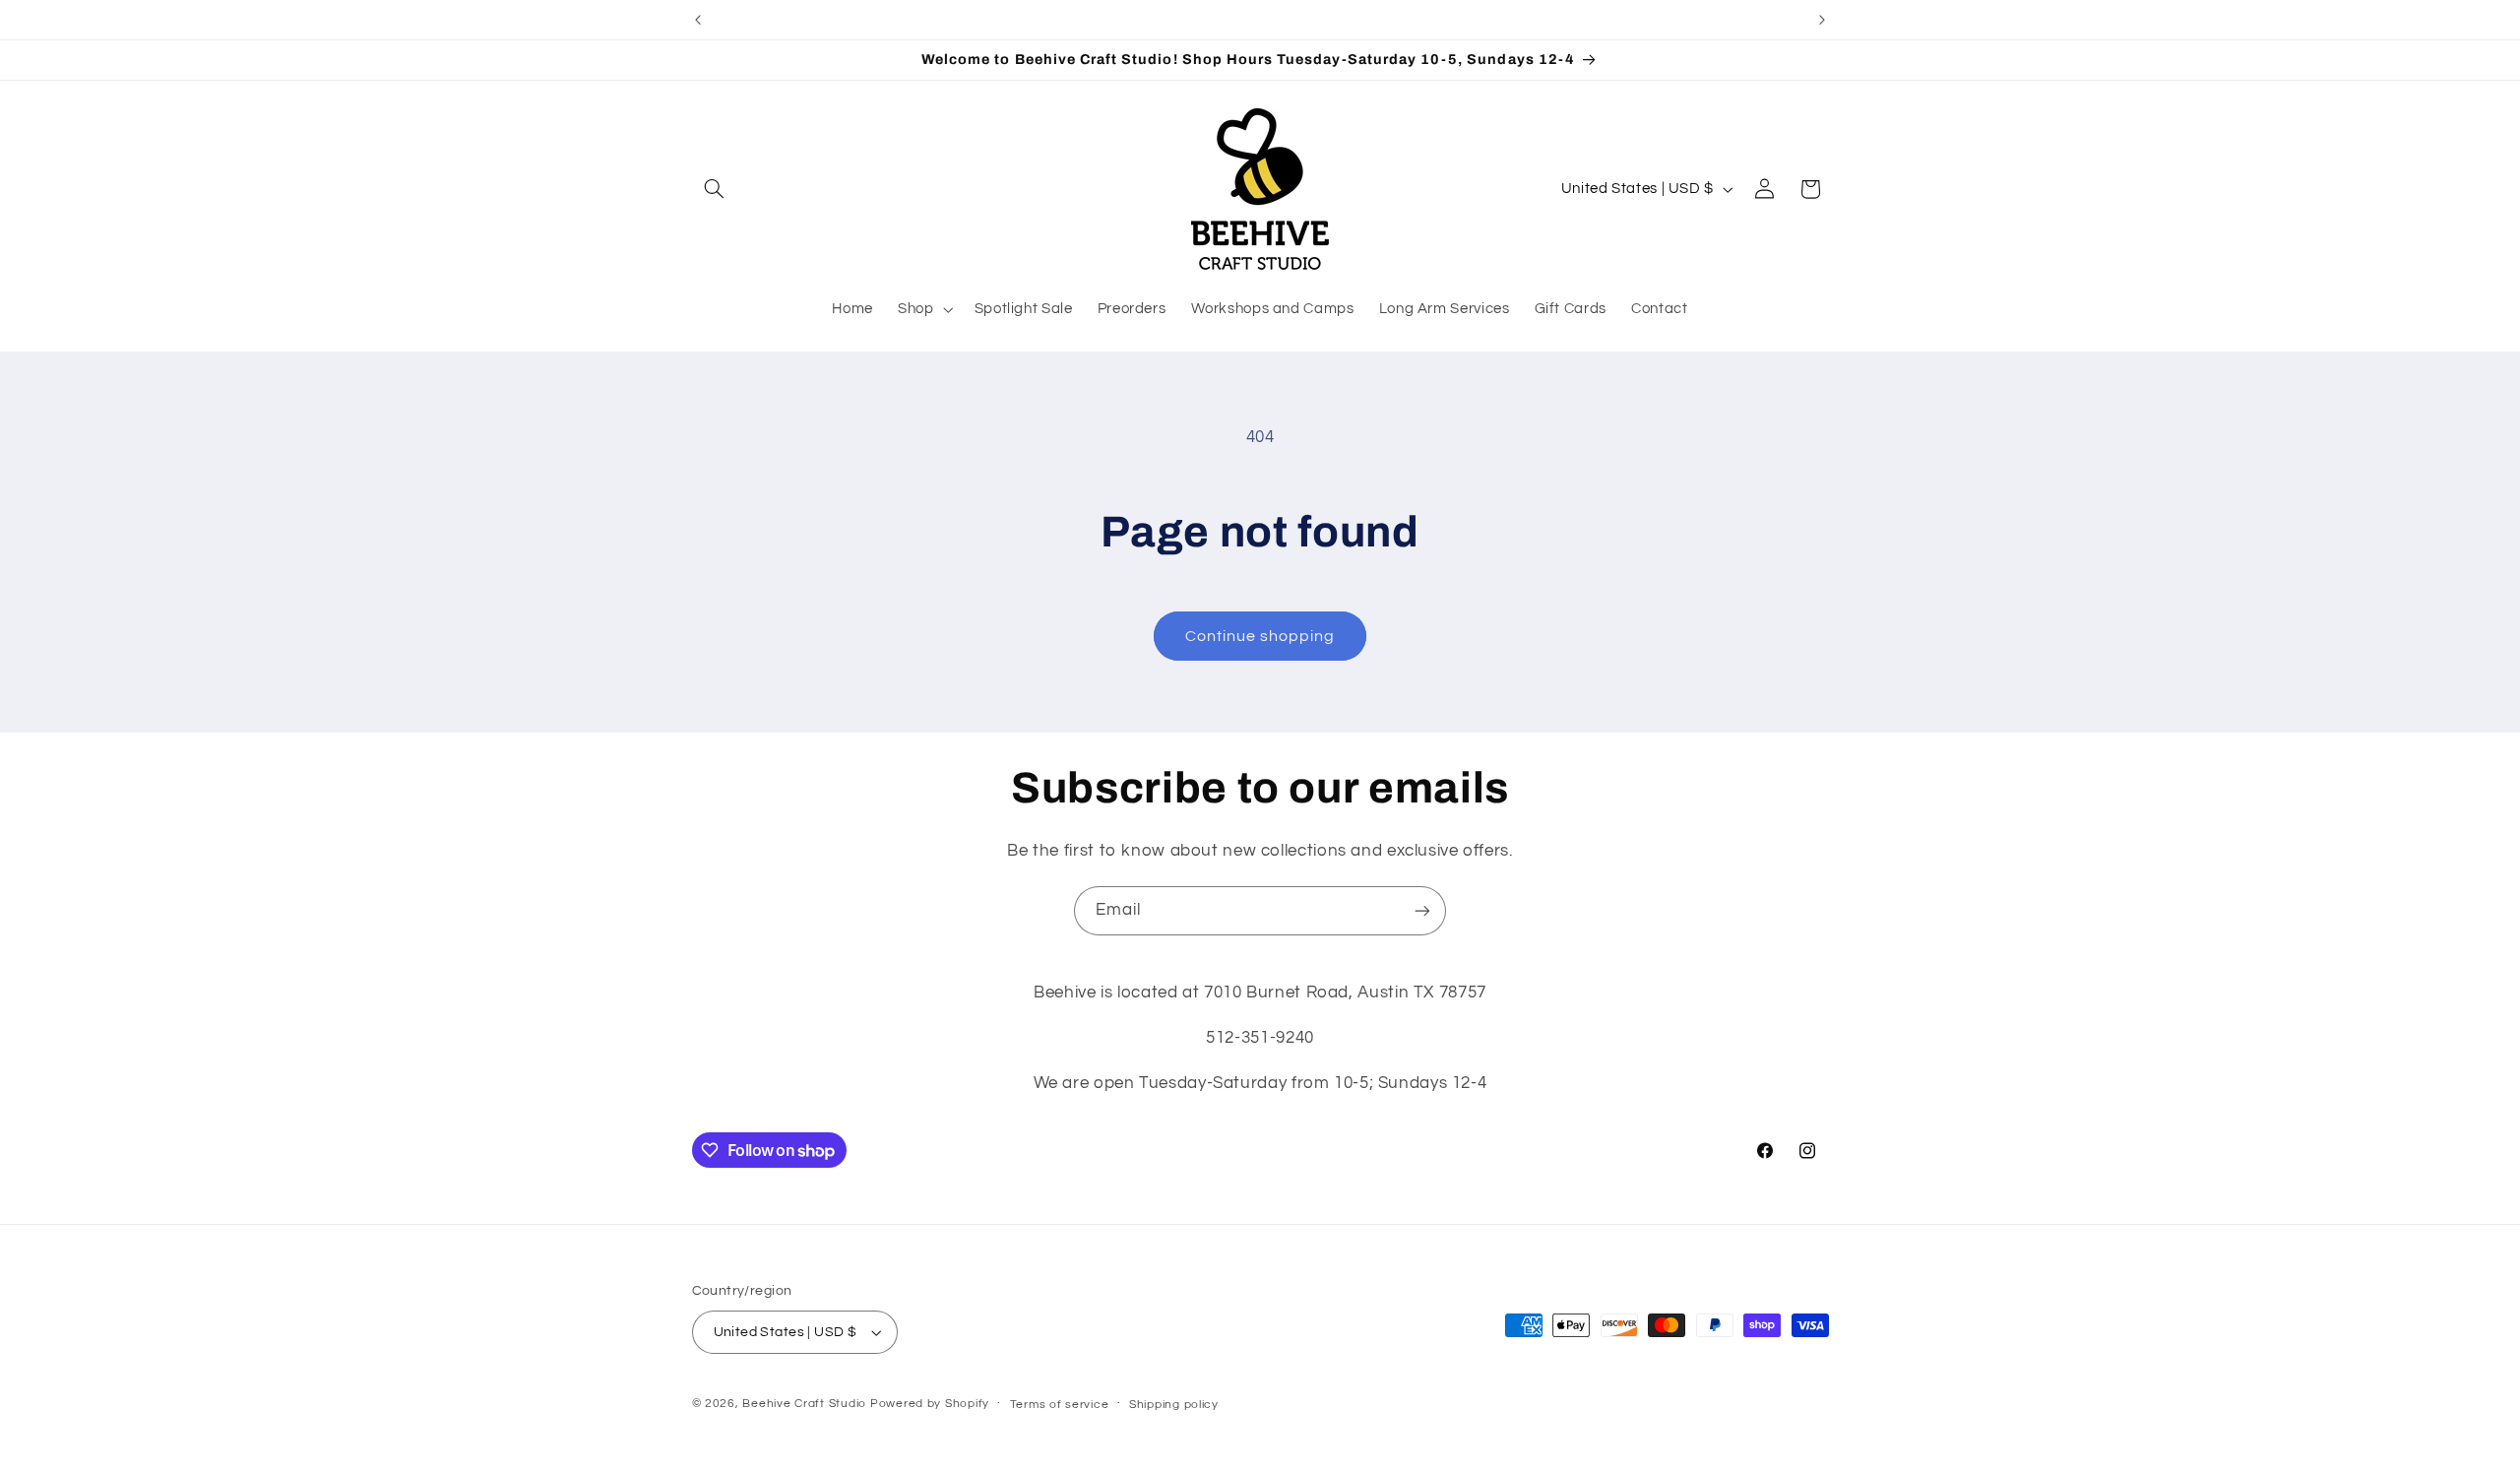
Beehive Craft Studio (804, 1404)
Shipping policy (1174, 1405)
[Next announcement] (1822, 20)
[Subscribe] (1422, 910)
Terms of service (1060, 1405)
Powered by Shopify (930, 1404)
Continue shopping (1260, 636)
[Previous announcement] (698, 20)
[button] (715, 189)
